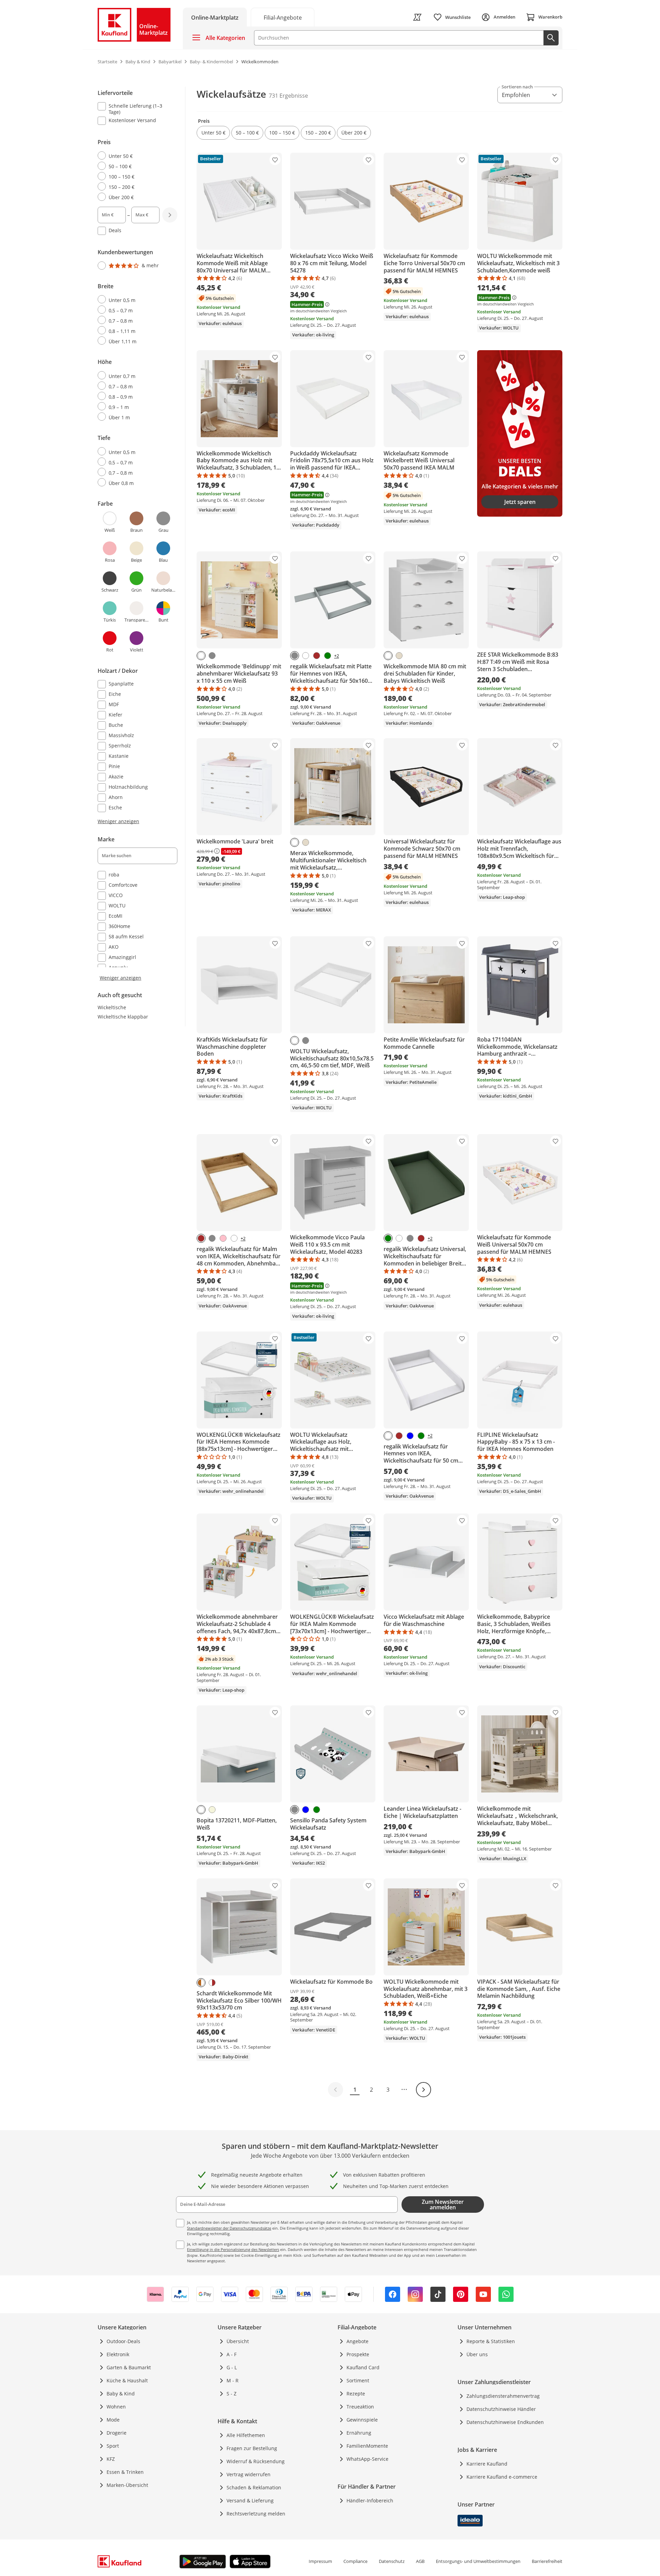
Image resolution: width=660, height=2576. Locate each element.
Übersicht (238, 2341)
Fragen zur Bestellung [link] (252, 2448)
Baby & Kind (121, 2394)
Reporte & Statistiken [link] (491, 2341)
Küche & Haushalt (127, 2380)
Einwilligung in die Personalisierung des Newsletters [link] (233, 2249)
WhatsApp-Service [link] (367, 2459)
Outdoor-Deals (123, 2341)
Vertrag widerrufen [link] (249, 2474)
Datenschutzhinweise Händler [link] (501, 2409)
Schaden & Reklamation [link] (254, 2487)
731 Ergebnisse (288, 96)
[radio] (135, 156)
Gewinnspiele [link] (362, 2420)
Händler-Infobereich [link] (370, 2500)
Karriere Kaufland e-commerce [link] (502, 2477)
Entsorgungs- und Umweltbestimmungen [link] (478, 2561)
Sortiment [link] (358, 2380)
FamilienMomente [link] (367, 2446)
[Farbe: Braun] (317, 656)
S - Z (232, 2394)
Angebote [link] (357, 2341)
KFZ (111, 2459)
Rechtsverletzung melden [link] (256, 2514)
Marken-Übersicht (127, 2485)
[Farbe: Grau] (212, 656)
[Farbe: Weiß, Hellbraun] (201, 1983)
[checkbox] (135, 109)
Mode (113, 2420)
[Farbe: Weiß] (201, 656)
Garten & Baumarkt (129, 2367)
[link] (283, 17)
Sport (113, 2446)
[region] (142, 534)
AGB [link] (420, 2561)
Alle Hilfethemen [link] (246, 2435)
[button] (213, 133)
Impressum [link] (320, 2561)
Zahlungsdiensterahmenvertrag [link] (503, 2396)
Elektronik (118, 2354)
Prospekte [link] (358, 2354)
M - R (233, 2380)
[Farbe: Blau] (410, 1436)
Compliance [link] (355, 2561)
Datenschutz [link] (392, 2561)
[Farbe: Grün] (328, 656)
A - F (232, 2354)
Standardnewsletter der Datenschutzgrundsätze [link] (229, 2228)
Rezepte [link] (356, 2394)
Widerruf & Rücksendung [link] (256, 2461)
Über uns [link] (477, 2354)
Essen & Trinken (125, 2472)
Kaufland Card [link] (363, 2367)
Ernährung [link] (359, 2433)
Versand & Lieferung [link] (250, 2500)
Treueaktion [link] (360, 2407)
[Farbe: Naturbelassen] (399, 656)
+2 (337, 656)
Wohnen (116, 2407)
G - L (232, 2367)
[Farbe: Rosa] (223, 1238)
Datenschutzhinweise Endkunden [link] (505, 2422)
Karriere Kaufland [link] (487, 2464)
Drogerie (117, 2433)
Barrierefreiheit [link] (547, 2561)
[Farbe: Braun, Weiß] (212, 1983)
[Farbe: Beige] (212, 1810)
